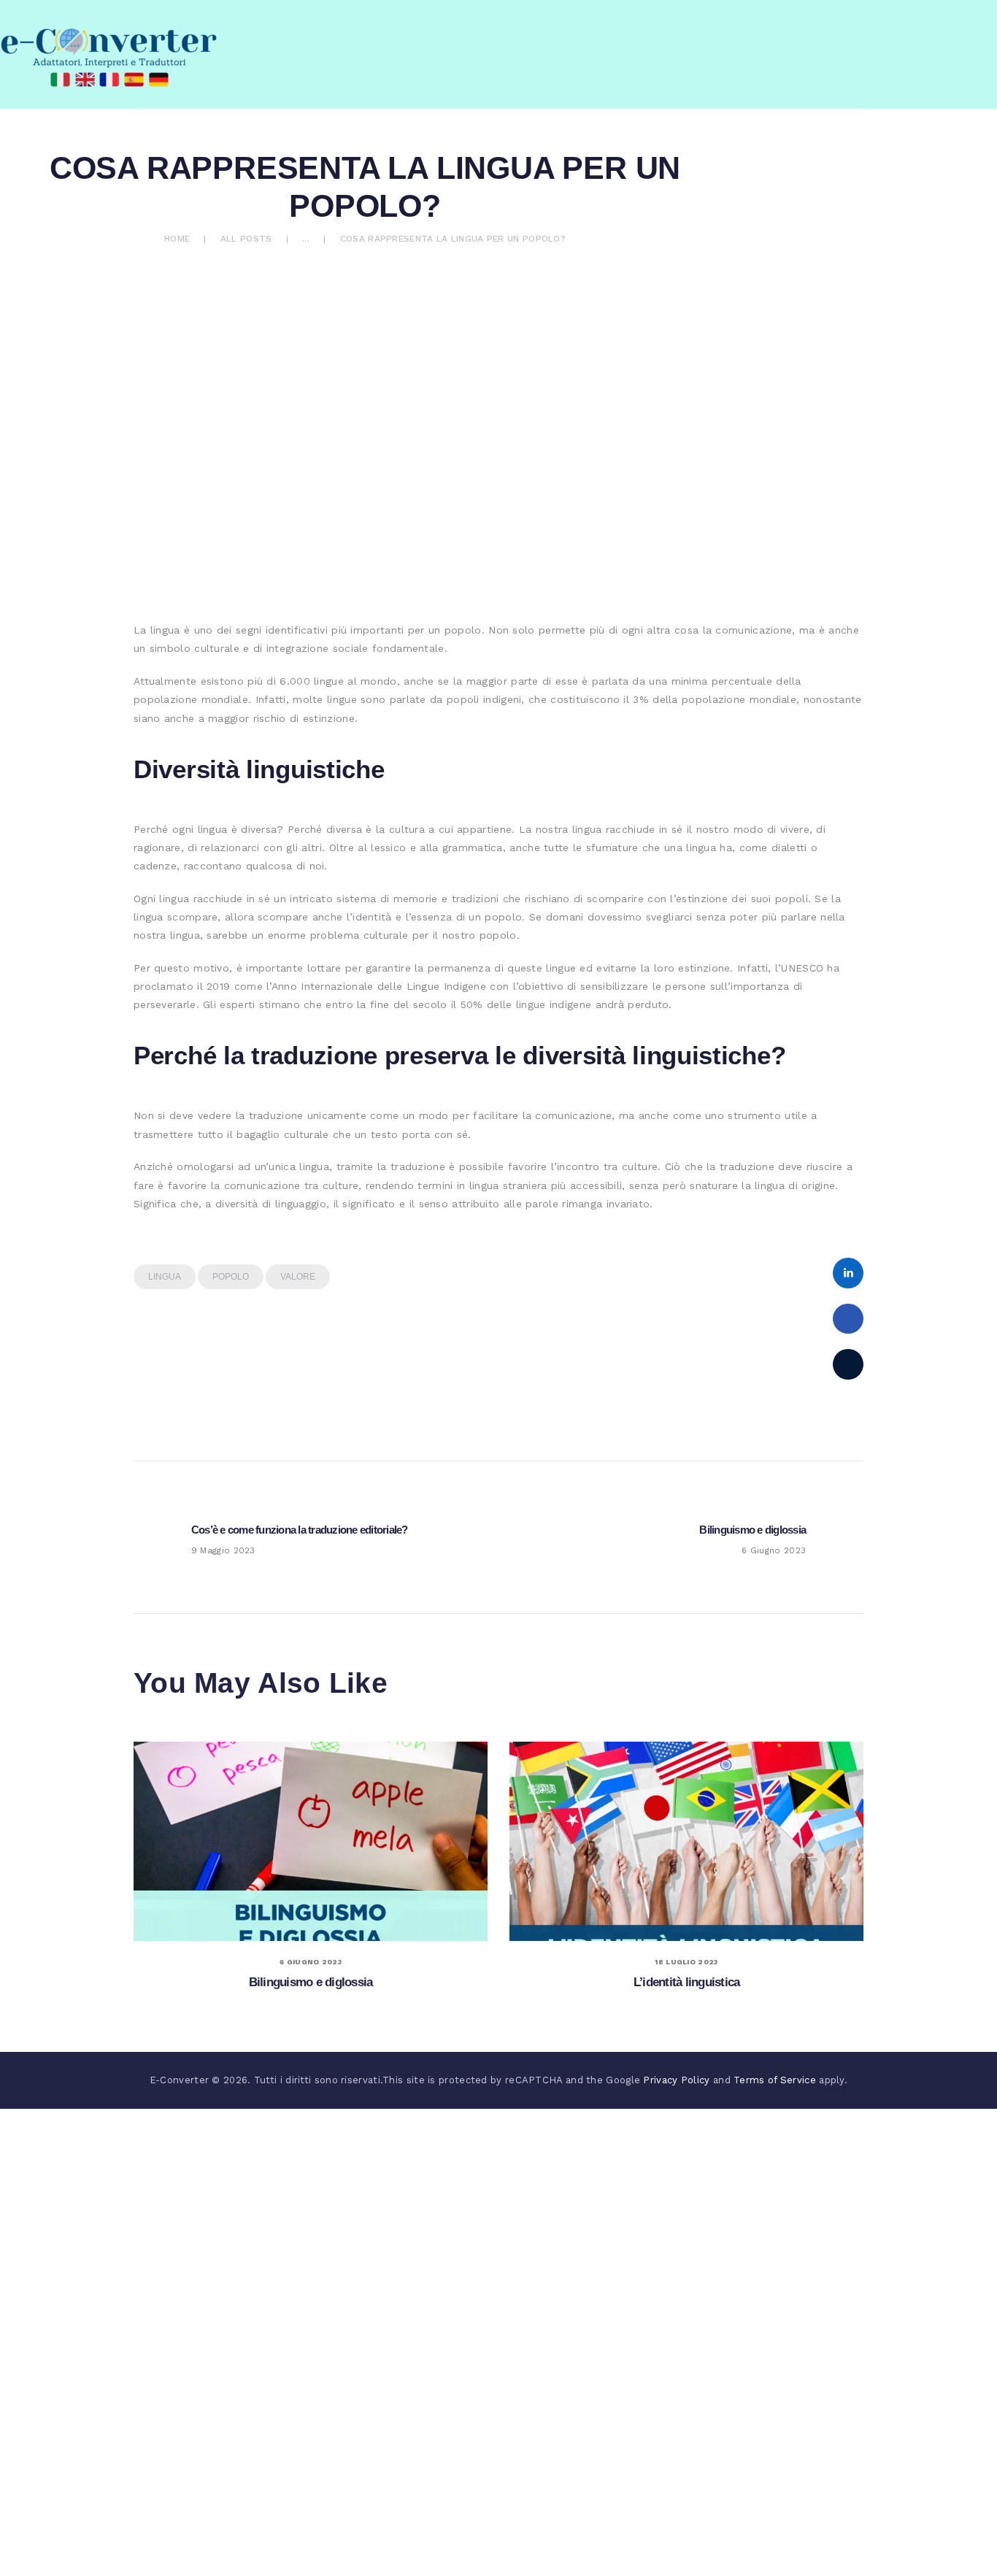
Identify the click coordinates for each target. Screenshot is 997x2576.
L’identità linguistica (687, 1982)
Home (177, 239)
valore (298, 1277)
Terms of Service (775, 2080)
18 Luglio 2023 (686, 1962)
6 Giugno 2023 (311, 1962)
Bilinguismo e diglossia (311, 1982)
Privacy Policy (676, 2080)
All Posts (246, 239)
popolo (231, 1277)
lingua (165, 1277)
